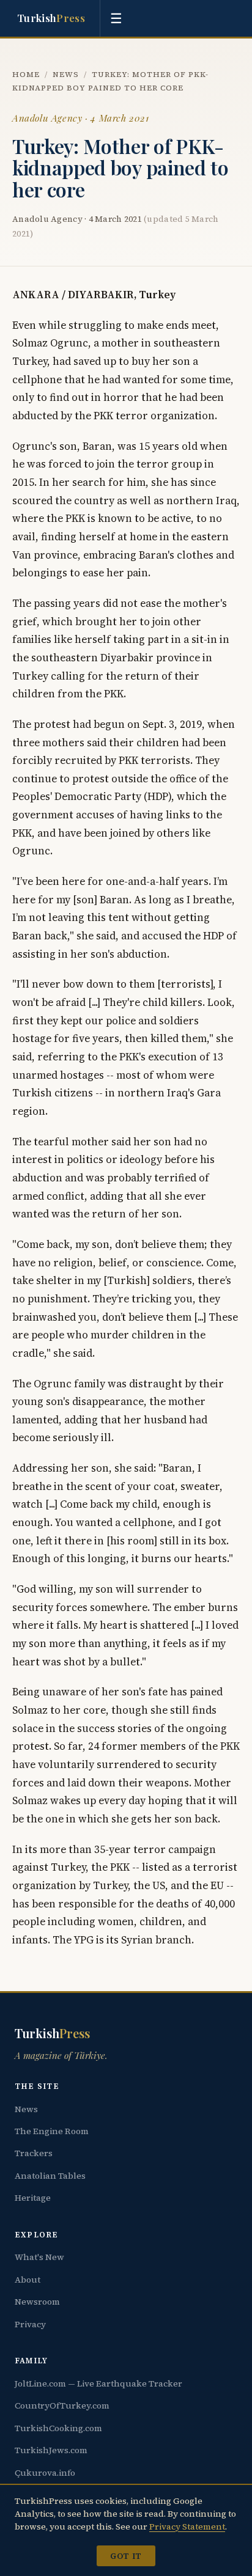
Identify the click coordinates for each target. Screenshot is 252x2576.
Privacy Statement (187, 2526)
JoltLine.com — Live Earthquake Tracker (98, 2383)
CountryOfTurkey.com (62, 2405)
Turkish (51, 18)
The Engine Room (52, 2131)
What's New (39, 2257)
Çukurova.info (45, 2473)
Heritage (33, 2198)
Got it (126, 2556)
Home (26, 74)
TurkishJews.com (51, 2450)
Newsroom (37, 2302)
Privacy (30, 2324)
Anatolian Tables (50, 2176)
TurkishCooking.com (58, 2428)
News (66, 74)
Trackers (34, 2153)
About (28, 2280)
